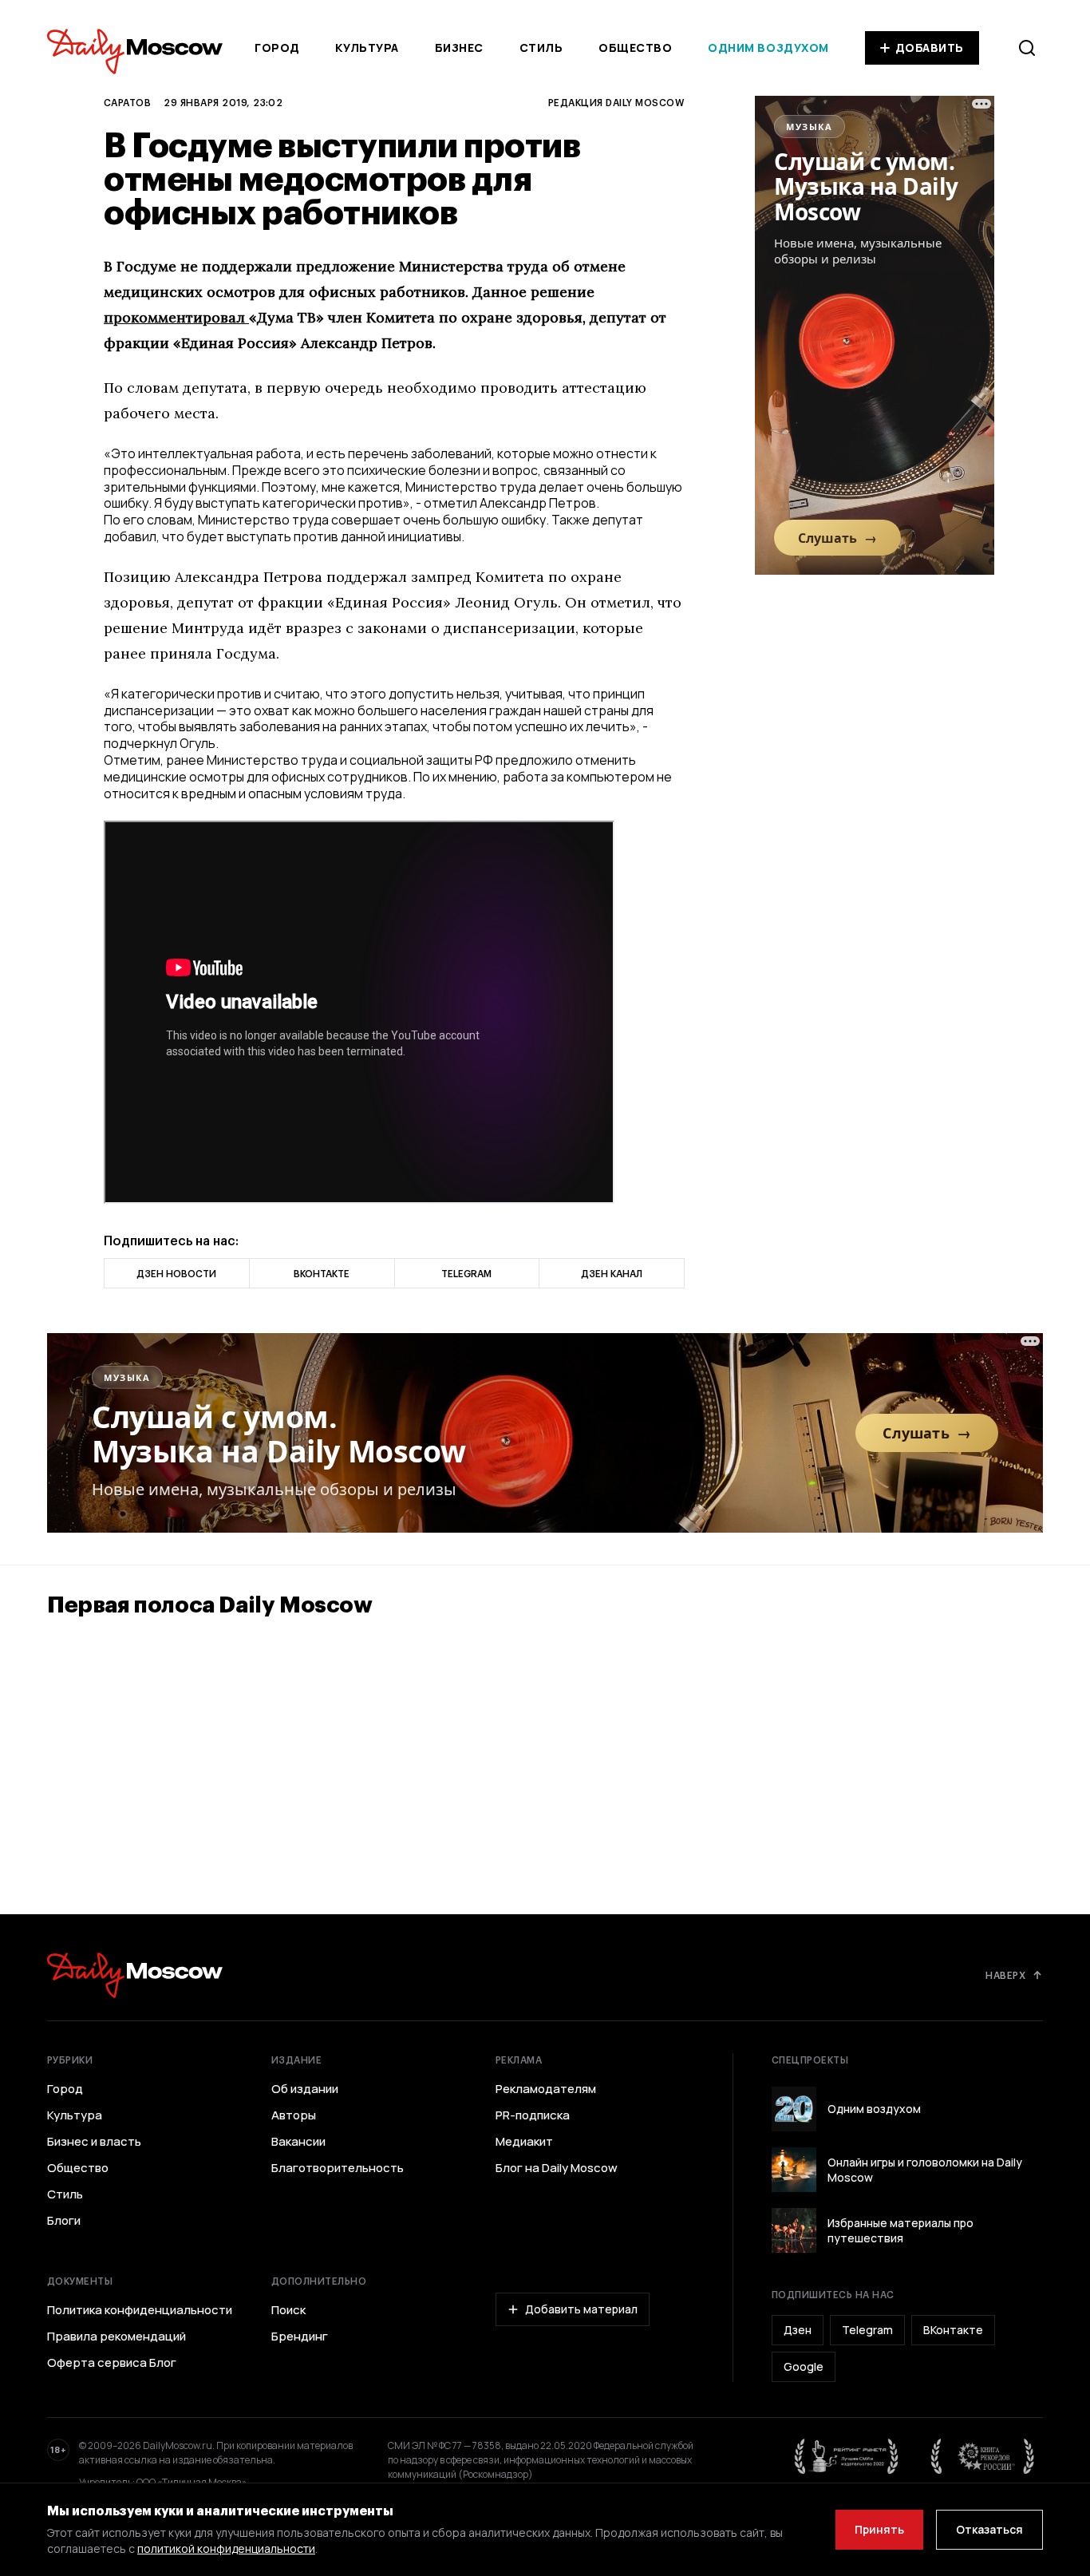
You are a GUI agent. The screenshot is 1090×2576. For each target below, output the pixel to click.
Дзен (798, 2330)
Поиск (288, 2310)
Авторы (294, 2115)
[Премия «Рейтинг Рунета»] (847, 2456)
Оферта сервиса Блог (112, 2363)
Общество (635, 47)
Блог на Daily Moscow (557, 2168)
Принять (879, 2529)
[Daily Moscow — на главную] (135, 1975)
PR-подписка (533, 2115)
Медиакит (524, 2142)
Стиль (541, 47)
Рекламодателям (546, 2089)
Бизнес (459, 47)
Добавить (930, 47)
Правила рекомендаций (117, 2337)
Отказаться (989, 2529)
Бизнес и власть (94, 2142)
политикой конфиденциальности (226, 2548)
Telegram (867, 2330)
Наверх (1005, 1975)
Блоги (64, 2221)
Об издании (305, 2089)
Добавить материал (581, 2309)
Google (804, 2366)
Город (277, 47)
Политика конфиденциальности (140, 2310)
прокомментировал (176, 317)
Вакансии (298, 2142)
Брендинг (300, 2337)
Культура (367, 47)
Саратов (127, 102)
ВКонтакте (953, 2330)
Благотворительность (338, 2168)
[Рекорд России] (983, 2456)
